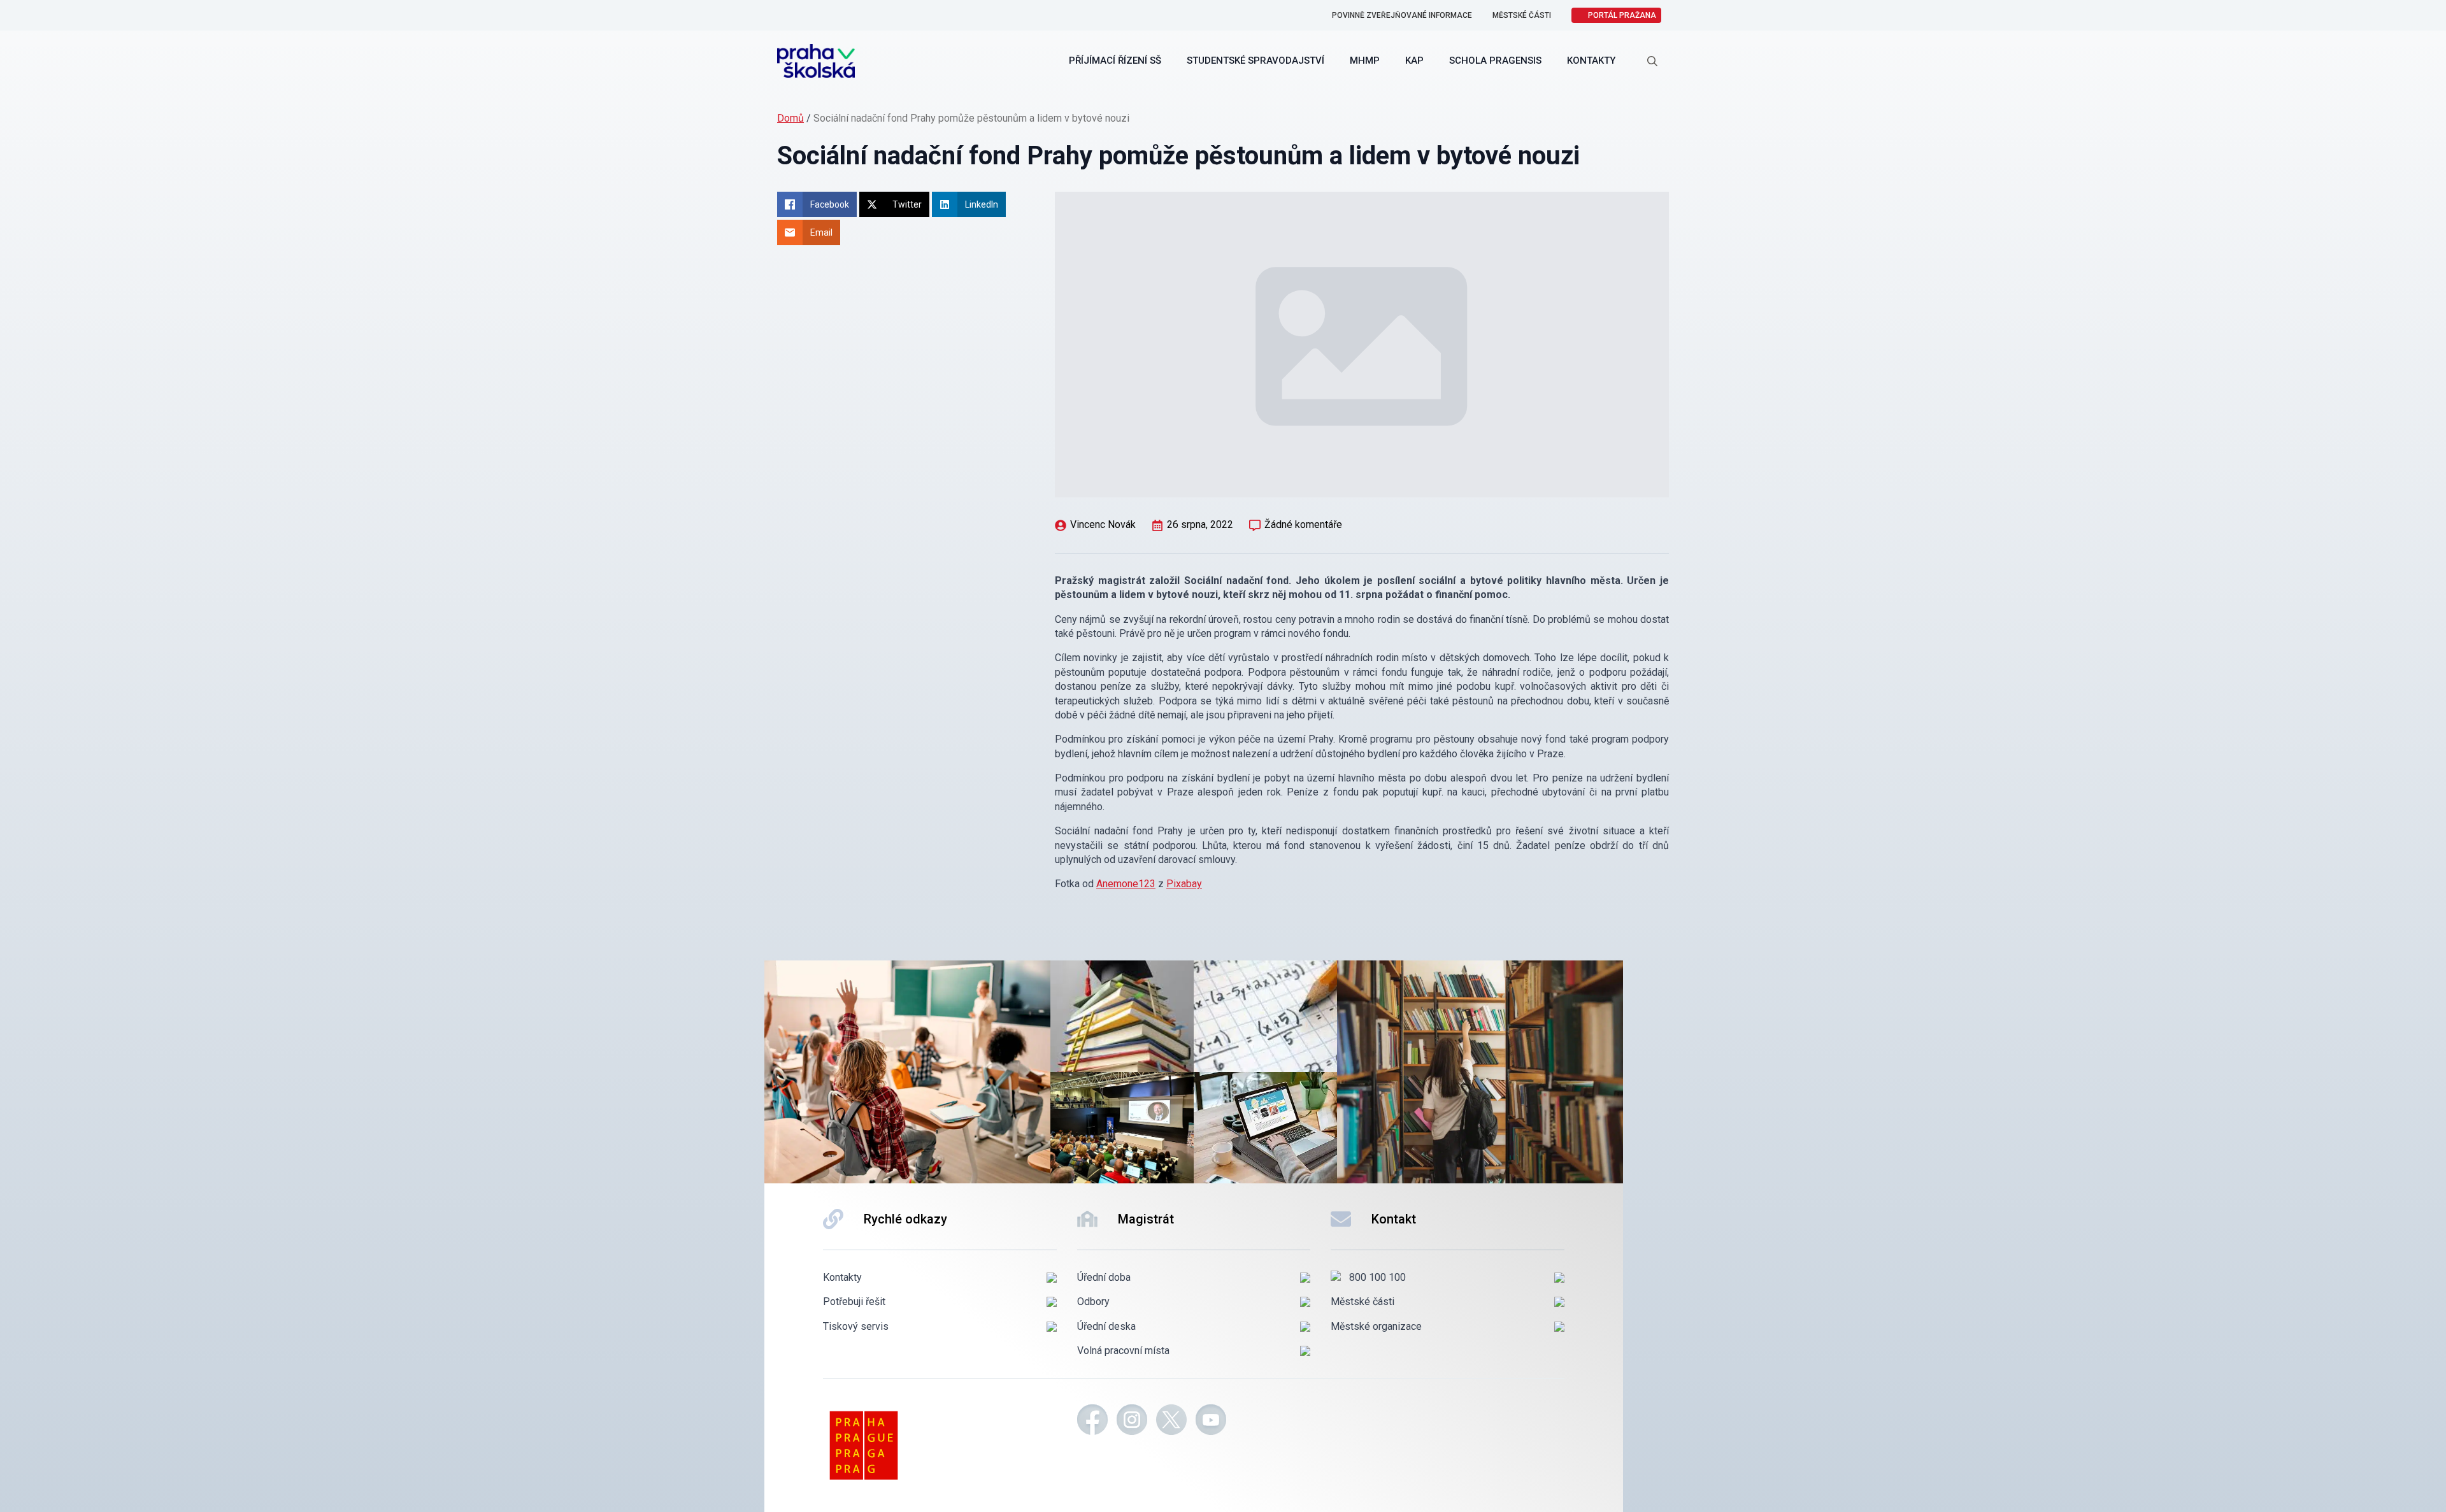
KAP (1414, 61)
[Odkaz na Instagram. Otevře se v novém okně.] (1132, 1422)
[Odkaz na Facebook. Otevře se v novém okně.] (1092, 1422)
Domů (790, 118)
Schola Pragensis (1495, 61)
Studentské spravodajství (1255, 61)
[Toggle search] (1652, 61)
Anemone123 (1126, 884)
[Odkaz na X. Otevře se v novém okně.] (1171, 1422)
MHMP (1365, 61)
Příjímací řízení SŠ (1115, 61)
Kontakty (1591, 61)
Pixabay (1184, 884)
